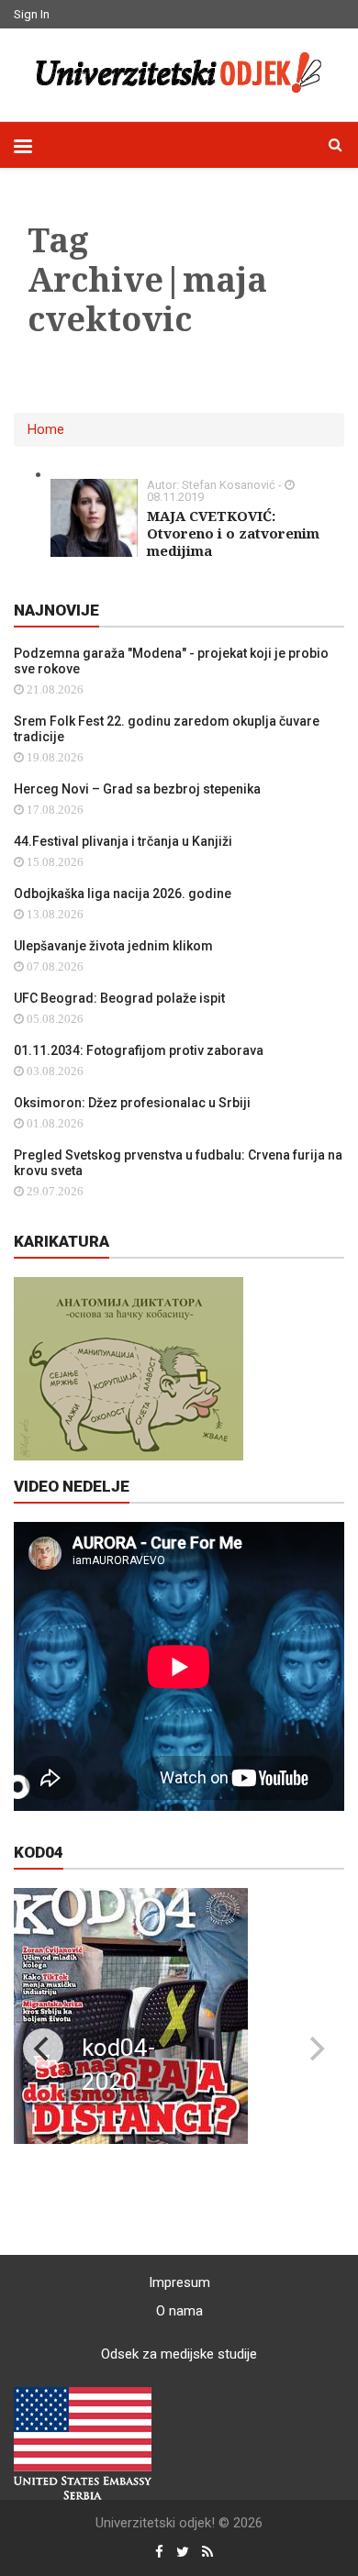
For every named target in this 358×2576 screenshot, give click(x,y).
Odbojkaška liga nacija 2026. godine (123, 894)
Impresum (179, 2282)
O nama (179, 2311)
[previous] (43, 2049)
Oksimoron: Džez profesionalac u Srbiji (132, 1103)
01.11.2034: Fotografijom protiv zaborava (139, 1050)
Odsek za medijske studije (179, 2354)
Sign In (32, 14)
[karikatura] (129, 1368)
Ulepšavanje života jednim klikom (113, 946)
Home (46, 429)
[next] (315, 2049)
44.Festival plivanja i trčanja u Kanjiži (123, 841)
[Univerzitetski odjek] (179, 72)
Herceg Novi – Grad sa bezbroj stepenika (137, 789)
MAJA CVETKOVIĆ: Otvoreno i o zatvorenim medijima (233, 533)
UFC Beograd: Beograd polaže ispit (119, 998)
